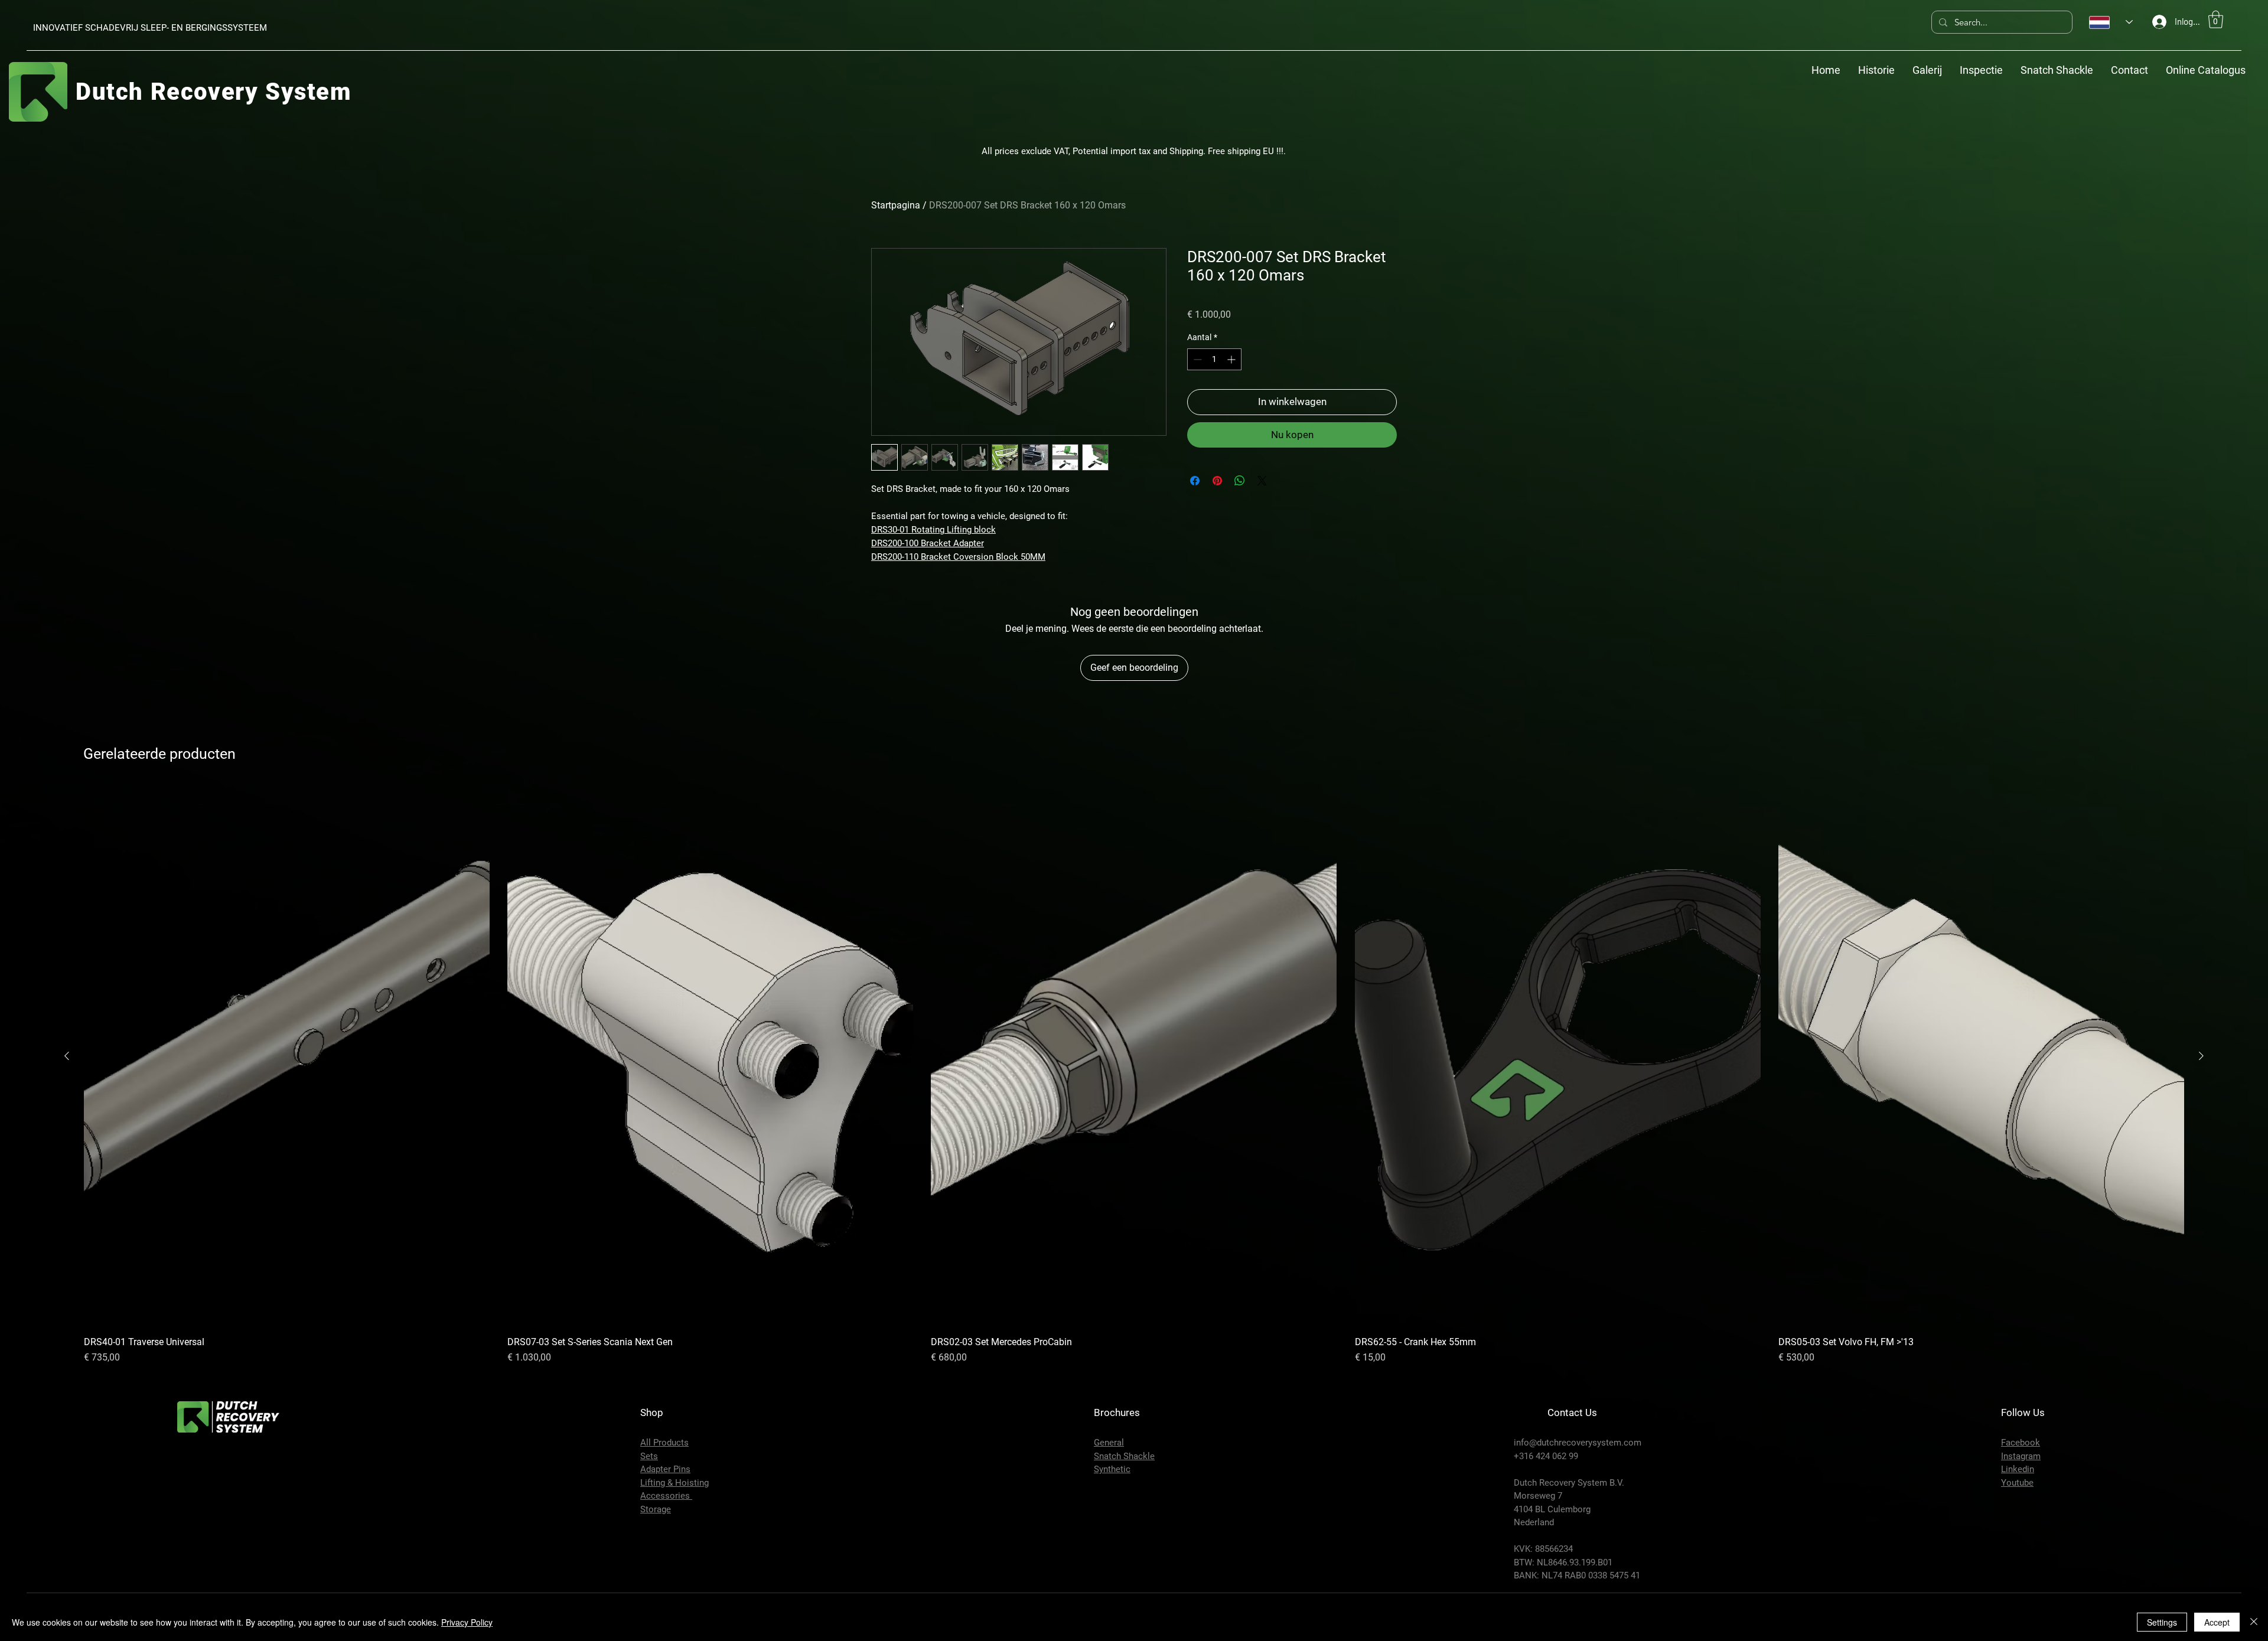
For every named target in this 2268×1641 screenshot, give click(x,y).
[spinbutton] (1214, 359)
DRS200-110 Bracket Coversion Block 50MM (958, 557)
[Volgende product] (2201, 1056)
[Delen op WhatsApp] (1240, 481)
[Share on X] (1262, 481)
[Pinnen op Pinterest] (1217, 481)
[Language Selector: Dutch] (2111, 22)
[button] (2216, 19)
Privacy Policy (467, 1622)
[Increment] (1232, 359)
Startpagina (896, 205)
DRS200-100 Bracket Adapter (928, 543)
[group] (1134, 1075)
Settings (2162, 1622)
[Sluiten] (2254, 1622)
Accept (2217, 1622)
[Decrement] (1196, 359)
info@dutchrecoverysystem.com (1578, 1443)
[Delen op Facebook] (1195, 481)
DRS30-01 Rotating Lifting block (933, 530)
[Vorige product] (67, 1056)
